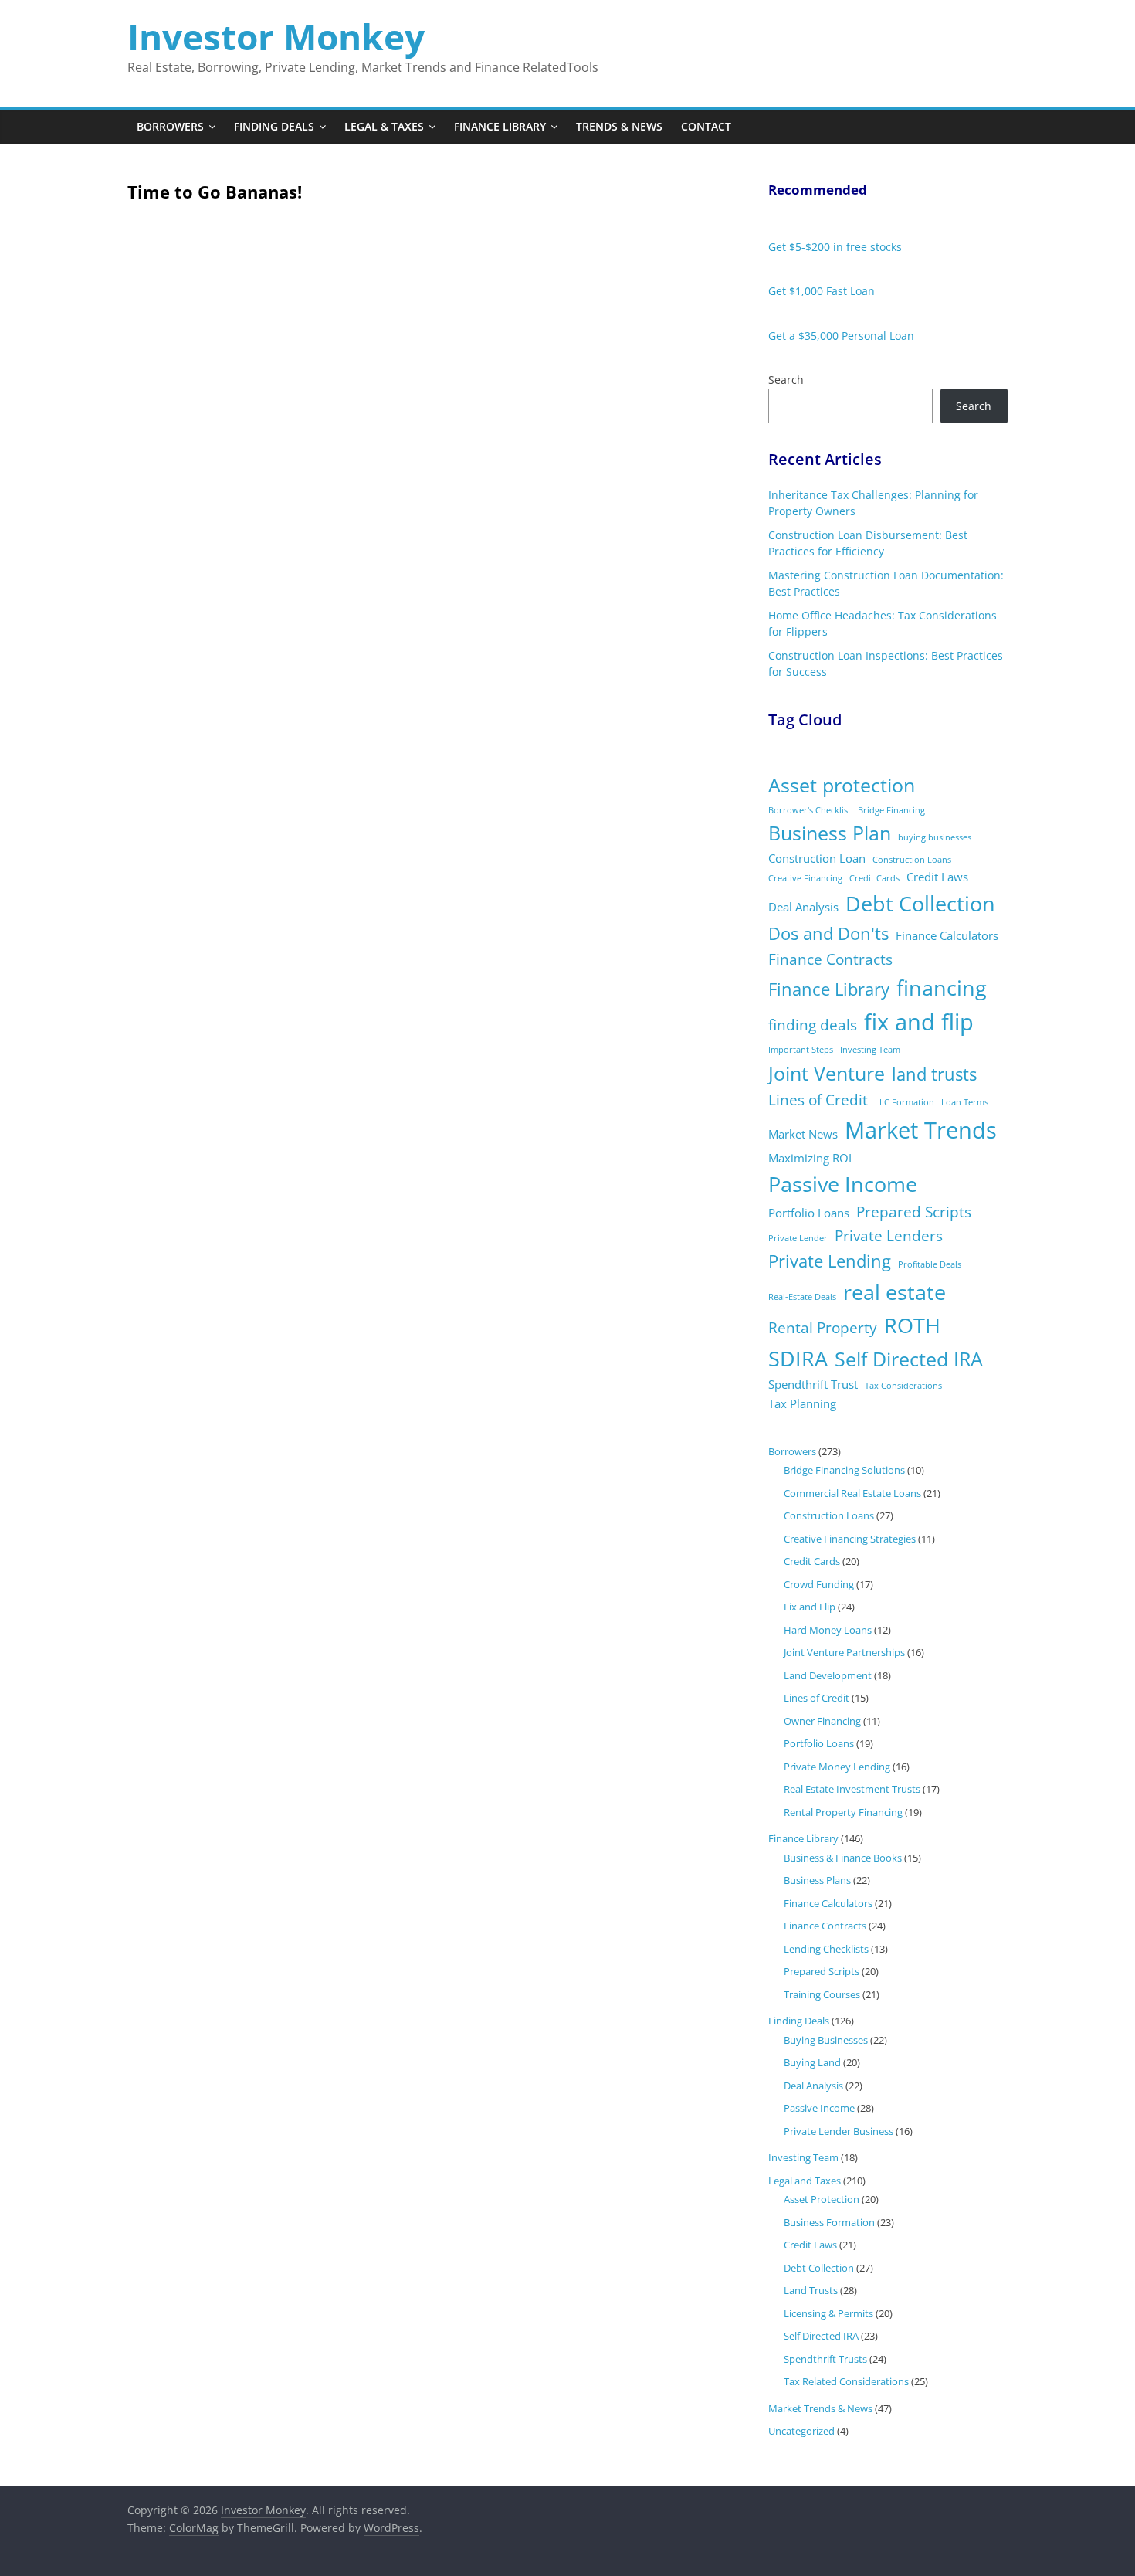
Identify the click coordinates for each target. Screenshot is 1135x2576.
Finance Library (500, 126)
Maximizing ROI (810, 1158)
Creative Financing (805, 878)
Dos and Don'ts (828, 933)
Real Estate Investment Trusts (852, 1789)
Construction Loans (912, 860)
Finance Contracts (830, 959)
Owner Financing (822, 1721)
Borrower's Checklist (810, 810)
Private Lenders (889, 1236)
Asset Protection (822, 2199)
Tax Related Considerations (846, 2381)
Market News (803, 1134)
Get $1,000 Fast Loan (822, 291)
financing (942, 988)
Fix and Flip (810, 1607)
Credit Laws (937, 877)
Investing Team (870, 1050)
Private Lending (830, 1261)
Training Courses (822, 1994)
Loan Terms (965, 1102)
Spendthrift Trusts (825, 2359)
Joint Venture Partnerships (844, 1652)
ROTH (912, 1325)
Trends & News (619, 126)
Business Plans (817, 1880)
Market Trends (921, 1130)
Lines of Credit (818, 1100)
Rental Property (823, 1328)
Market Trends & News (820, 2408)
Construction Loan (817, 858)
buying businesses (935, 837)
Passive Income (843, 1184)
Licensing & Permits (828, 2313)
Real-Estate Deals (802, 1297)
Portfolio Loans (809, 1213)
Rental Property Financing (843, 1812)
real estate (894, 1292)
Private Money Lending (837, 1767)
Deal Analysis (803, 907)
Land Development (828, 1675)
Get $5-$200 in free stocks (835, 247)
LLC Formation (905, 1102)
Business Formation (829, 2222)
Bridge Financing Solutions (844, 1470)
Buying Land (812, 2062)
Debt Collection (920, 903)
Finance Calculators (947, 935)
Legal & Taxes (384, 126)
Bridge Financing (891, 810)
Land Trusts (811, 2290)
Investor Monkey (276, 36)
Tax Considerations (903, 1386)
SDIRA (798, 1358)
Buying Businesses (826, 2040)
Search (786, 380)
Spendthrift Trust (813, 1384)
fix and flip (919, 1022)
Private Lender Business (839, 2131)
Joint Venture (827, 1073)
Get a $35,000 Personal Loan (841, 336)
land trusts (934, 1074)
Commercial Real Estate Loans (852, 1493)
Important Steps (801, 1050)
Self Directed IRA (909, 1359)
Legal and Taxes (805, 2181)
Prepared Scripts (914, 1212)
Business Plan (830, 833)
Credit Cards (874, 878)
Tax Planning (802, 1403)
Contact (706, 126)
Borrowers (170, 126)
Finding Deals (274, 126)
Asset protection (842, 785)
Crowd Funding (819, 1584)
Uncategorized (801, 2431)
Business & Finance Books (843, 1858)
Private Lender (798, 1238)
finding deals (813, 1025)
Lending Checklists (826, 1949)
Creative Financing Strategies (850, 1539)
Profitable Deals (930, 1264)
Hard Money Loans (828, 1630)
